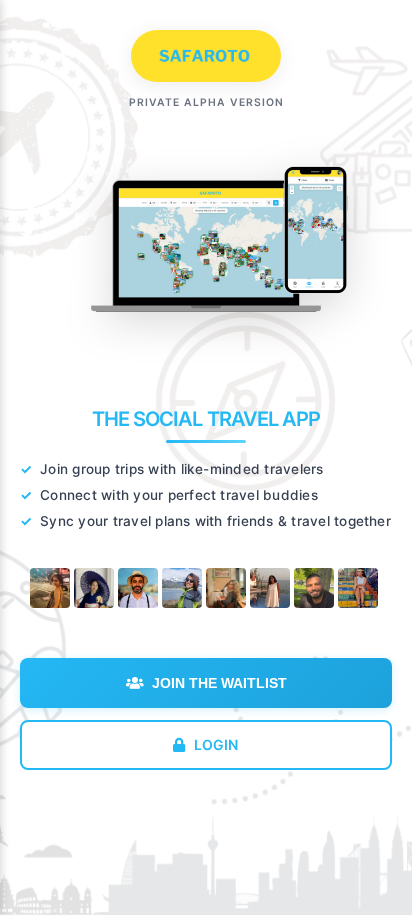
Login (216, 744)
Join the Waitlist (219, 683)
